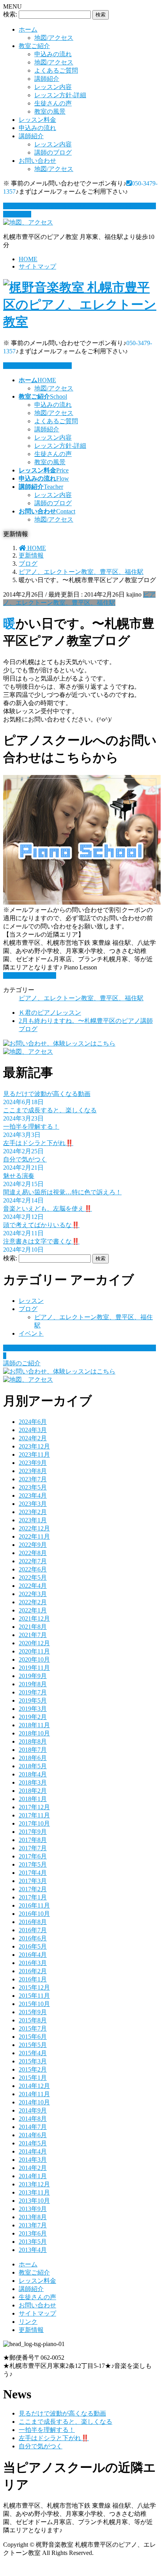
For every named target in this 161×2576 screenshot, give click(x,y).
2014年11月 (34, 2094)
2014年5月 (33, 2143)
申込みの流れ (53, 54)
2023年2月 (33, 1512)
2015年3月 (33, 2061)
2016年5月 (33, 1946)
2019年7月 (33, 1692)
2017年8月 (33, 1840)
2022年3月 (33, 1594)
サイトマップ (37, 266)
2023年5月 (33, 1487)
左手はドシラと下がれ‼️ (38, 1143)
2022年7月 (33, 1561)
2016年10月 (34, 1914)
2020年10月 (34, 1659)
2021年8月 (33, 1627)
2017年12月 (34, 1807)
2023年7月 (33, 1479)
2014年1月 (33, 2176)
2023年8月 (33, 1471)
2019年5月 (33, 1700)
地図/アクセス (54, 38)
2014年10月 (34, 2102)
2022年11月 (34, 1537)
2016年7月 (33, 1930)
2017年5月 (33, 1864)
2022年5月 (33, 1577)
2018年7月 (33, 1750)
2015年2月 (33, 2069)
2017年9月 (33, 1832)
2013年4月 (33, 2250)
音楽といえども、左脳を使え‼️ (48, 1209)
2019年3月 (33, 1709)
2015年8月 (33, 2020)
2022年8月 (33, 1553)
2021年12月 (34, 1618)
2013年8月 (33, 2217)
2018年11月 (34, 1725)
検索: (10, 14)
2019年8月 (33, 1684)
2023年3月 (33, 1504)
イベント (31, 1333)
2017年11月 (34, 1815)
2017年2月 (33, 1889)
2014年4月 (33, 2151)
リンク (28, 2322)
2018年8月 (33, 1741)
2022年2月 (33, 1602)
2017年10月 (34, 1823)
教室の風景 (50, 111)
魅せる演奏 (19, 1176)
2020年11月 (34, 1651)
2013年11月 (34, 2192)
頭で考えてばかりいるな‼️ (41, 1225)
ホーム (28, 29)
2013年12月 (34, 2184)
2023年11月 (34, 1455)
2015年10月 (34, 2004)
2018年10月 (34, 1733)
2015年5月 (33, 2045)
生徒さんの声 (53, 103)
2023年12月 (34, 1446)
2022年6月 (33, 1569)
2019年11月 (34, 1668)
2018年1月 (33, 1799)
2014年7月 (33, 2127)
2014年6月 (33, 2135)
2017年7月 (33, 1848)
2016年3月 (33, 1963)
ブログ (28, 1309)
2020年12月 (34, 1643)
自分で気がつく (25, 1159)
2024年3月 (33, 1430)
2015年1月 (33, 2078)
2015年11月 (34, 1996)
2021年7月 (33, 1635)
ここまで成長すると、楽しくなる (50, 1110)
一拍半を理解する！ (31, 1127)
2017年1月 (33, 1897)
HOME (28, 259)
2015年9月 (33, 2012)
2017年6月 (33, 1856)
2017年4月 (33, 1873)
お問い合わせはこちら (41, 366)
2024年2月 (33, 1438)
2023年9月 (33, 1463)
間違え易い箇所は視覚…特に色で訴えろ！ (62, 1192)
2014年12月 (34, 2086)
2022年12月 (34, 1528)
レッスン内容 (53, 87)
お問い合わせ (37, 161)
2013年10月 (34, 2201)
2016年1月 (33, 1979)
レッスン (31, 1301)
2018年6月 (33, 1758)
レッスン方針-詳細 (60, 95)
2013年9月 (33, 2209)
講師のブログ (53, 152)
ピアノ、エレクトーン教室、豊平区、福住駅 (81, 998)
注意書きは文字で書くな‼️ (41, 1241)
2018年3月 (33, 1782)
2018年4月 (33, 1774)
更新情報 (31, 2330)
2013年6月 (33, 2233)
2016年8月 (33, 1922)
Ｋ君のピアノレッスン (50, 1013)
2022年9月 (33, 1545)
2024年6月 (33, 1422)
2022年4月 (33, 1586)
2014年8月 (33, 2119)
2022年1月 (33, 1610)
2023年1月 (33, 1520)
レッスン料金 (37, 120)
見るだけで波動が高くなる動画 (47, 1094)
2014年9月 (33, 2110)
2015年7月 (33, 2028)
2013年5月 (33, 2242)
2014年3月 (33, 2160)
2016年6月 (33, 1938)
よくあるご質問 (56, 70)
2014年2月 (33, 2168)
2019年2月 (33, 1717)
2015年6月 (33, 2037)
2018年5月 (33, 1766)
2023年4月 (33, 1496)
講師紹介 (47, 79)
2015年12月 (34, 1987)
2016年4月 (33, 1955)
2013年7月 (33, 2225)
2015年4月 (33, 2053)
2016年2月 (33, 1971)
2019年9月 (33, 1676)
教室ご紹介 (34, 46)
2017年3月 (33, 1881)
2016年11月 (34, 1905)
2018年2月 (33, 1791)
